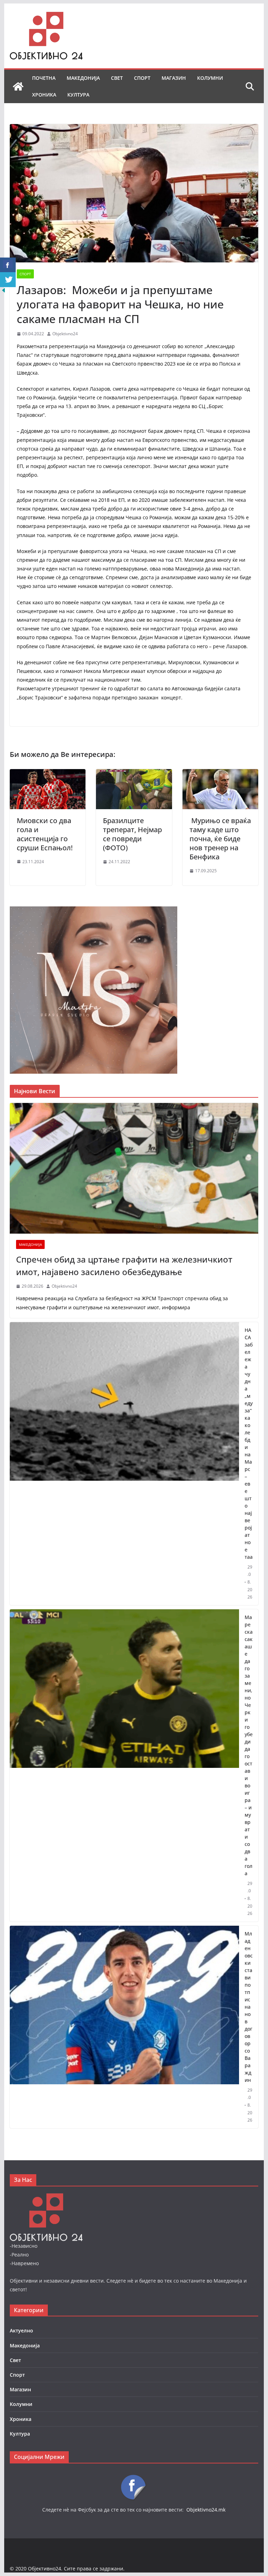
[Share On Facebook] (8, 265)
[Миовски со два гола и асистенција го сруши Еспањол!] (48, 774)
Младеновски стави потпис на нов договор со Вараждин (249, 2007)
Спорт (142, 78)
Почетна (44, 78)
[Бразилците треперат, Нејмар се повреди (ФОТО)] (134, 774)
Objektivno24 (65, 334)
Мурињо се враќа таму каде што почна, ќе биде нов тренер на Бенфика (220, 839)
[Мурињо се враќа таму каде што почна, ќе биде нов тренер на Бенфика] (221, 774)
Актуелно (21, 2330)
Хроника (44, 95)
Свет (117, 78)
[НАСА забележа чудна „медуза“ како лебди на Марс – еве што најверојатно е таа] (125, 1464)
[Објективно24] (18, 86)
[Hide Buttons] (3, 292)
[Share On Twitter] (8, 280)
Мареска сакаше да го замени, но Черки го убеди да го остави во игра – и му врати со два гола (249, 1745)
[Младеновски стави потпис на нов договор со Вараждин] (125, 2027)
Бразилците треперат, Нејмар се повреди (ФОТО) (132, 834)
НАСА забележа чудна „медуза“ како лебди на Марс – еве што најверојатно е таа (249, 1443)
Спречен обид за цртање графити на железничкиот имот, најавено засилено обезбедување (124, 1266)
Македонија (83, 78)
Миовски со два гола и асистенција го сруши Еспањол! (46, 834)
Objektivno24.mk (206, 2510)
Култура (78, 95)
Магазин (174, 78)
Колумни (210, 78)
